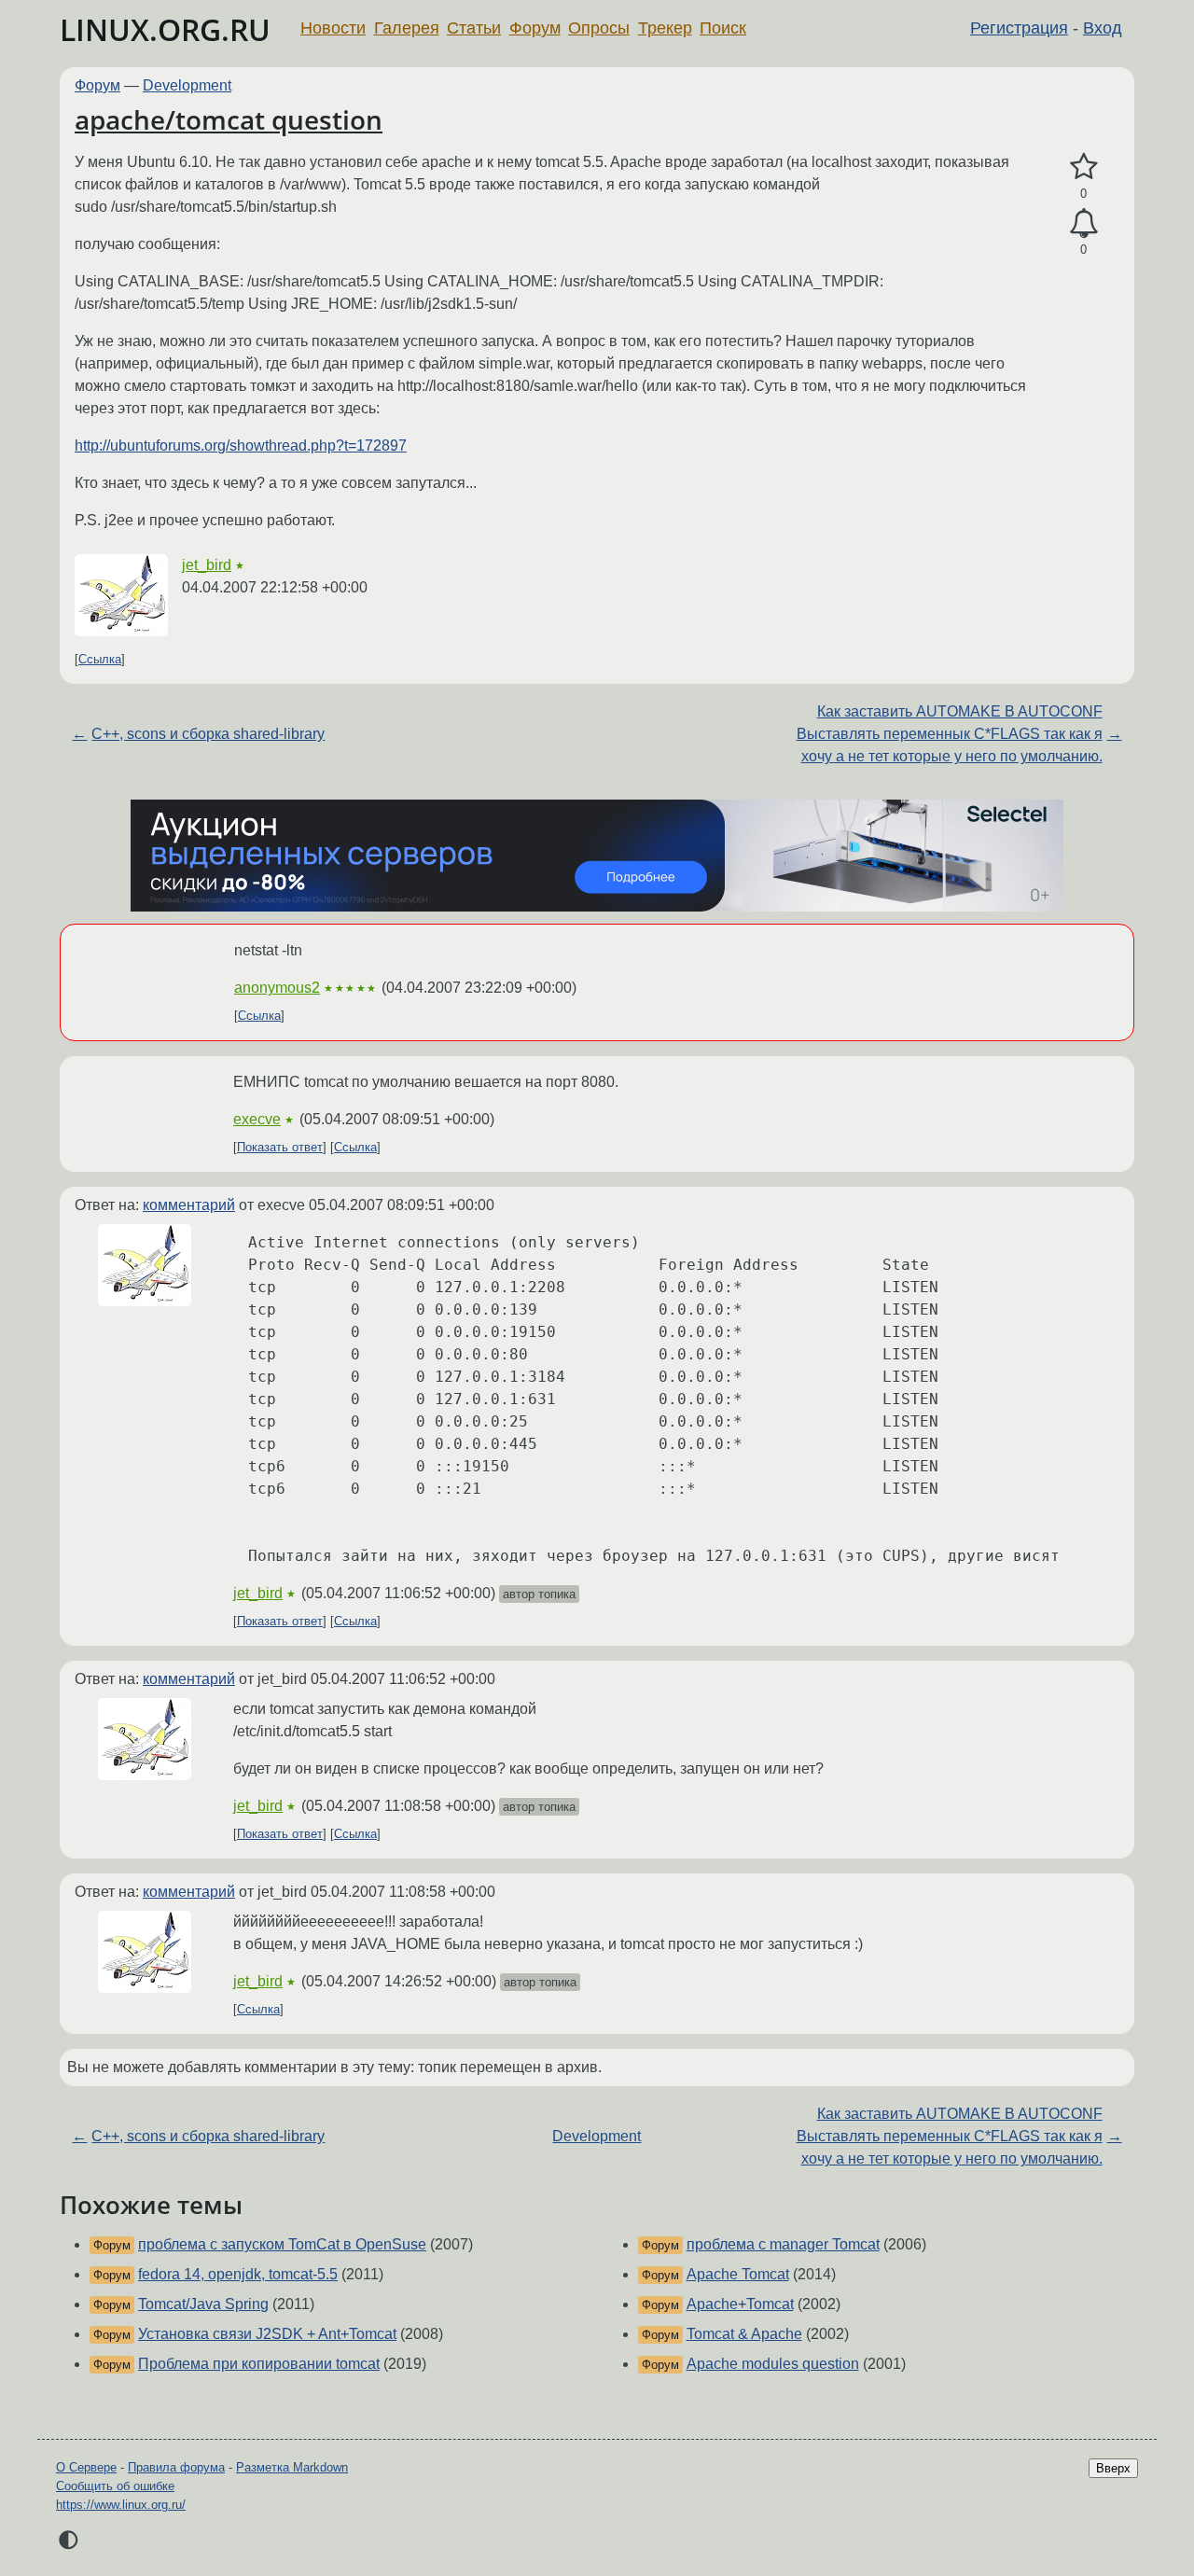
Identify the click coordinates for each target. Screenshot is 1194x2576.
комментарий (189, 1205)
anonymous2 (277, 988)
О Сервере (86, 2467)
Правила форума (176, 2467)
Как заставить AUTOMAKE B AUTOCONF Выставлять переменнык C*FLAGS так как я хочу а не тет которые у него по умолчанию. (950, 734)
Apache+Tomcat (740, 2304)
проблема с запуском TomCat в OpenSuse (282, 2244)
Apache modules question (773, 2364)
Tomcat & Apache (744, 2334)
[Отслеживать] (1083, 224)
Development (187, 85)
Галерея (407, 28)
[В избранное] (1083, 167)
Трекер (665, 28)
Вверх (1113, 2468)
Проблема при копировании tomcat (259, 2364)
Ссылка (100, 659)
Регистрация (1019, 28)
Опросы (599, 28)
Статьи (474, 28)
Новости (333, 28)
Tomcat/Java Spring (203, 2304)
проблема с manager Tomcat (783, 2244)
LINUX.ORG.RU (165, 29)
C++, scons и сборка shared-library (208, 734)
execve (257, 1119)
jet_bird (207, 565)
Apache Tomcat (738, 2274)
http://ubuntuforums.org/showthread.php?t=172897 (241, 446)
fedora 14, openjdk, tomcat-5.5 (238, 2274)
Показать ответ (280, 1147)
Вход (1103, 28)
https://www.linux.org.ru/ (121, 2505)
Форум (535, 28)
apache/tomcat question (229, 119)
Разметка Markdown (292, 2467)
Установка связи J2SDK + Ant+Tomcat (267, 2334)
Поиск (723, 28)
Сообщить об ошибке (115, 2486)
